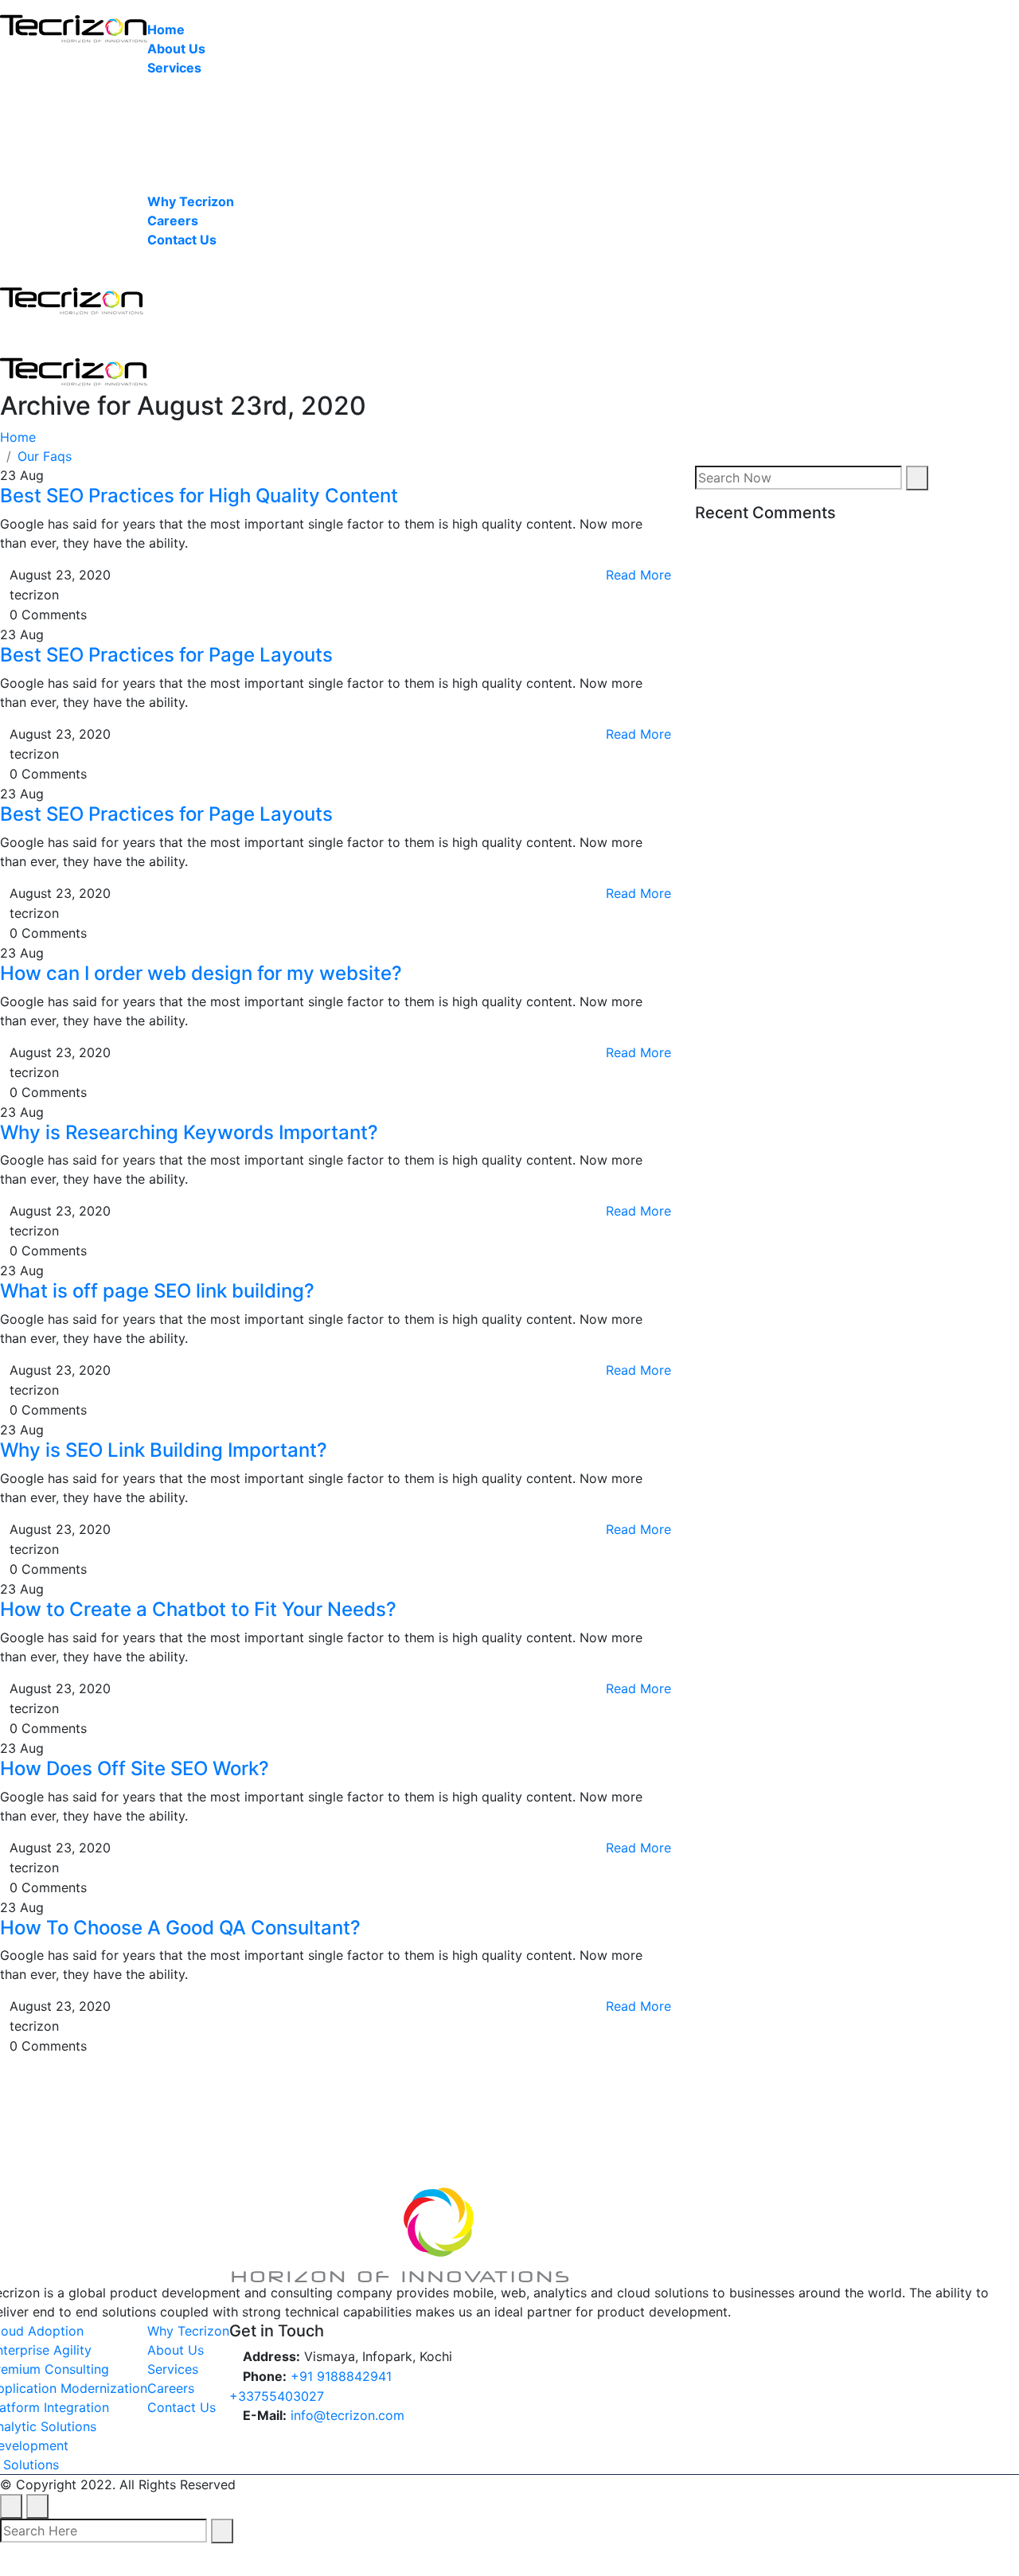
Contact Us (182, 240)
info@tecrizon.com (347, 2415)
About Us (176, 49)
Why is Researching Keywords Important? (189, 1132)
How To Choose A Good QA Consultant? (180, 1928)
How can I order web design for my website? (201, 973)
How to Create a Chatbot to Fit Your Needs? (198, 1609)
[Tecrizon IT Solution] (74, 22)
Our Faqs (45, 456)
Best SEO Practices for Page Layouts (166, 655)
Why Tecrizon (191, 201)
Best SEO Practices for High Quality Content (199, 496)
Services (174, 68)
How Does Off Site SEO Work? (135, 1768)
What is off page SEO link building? (157, 1291)
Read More (636, 575)
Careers (173, 221)
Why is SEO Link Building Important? (164, 1450)
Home (166, 29)
